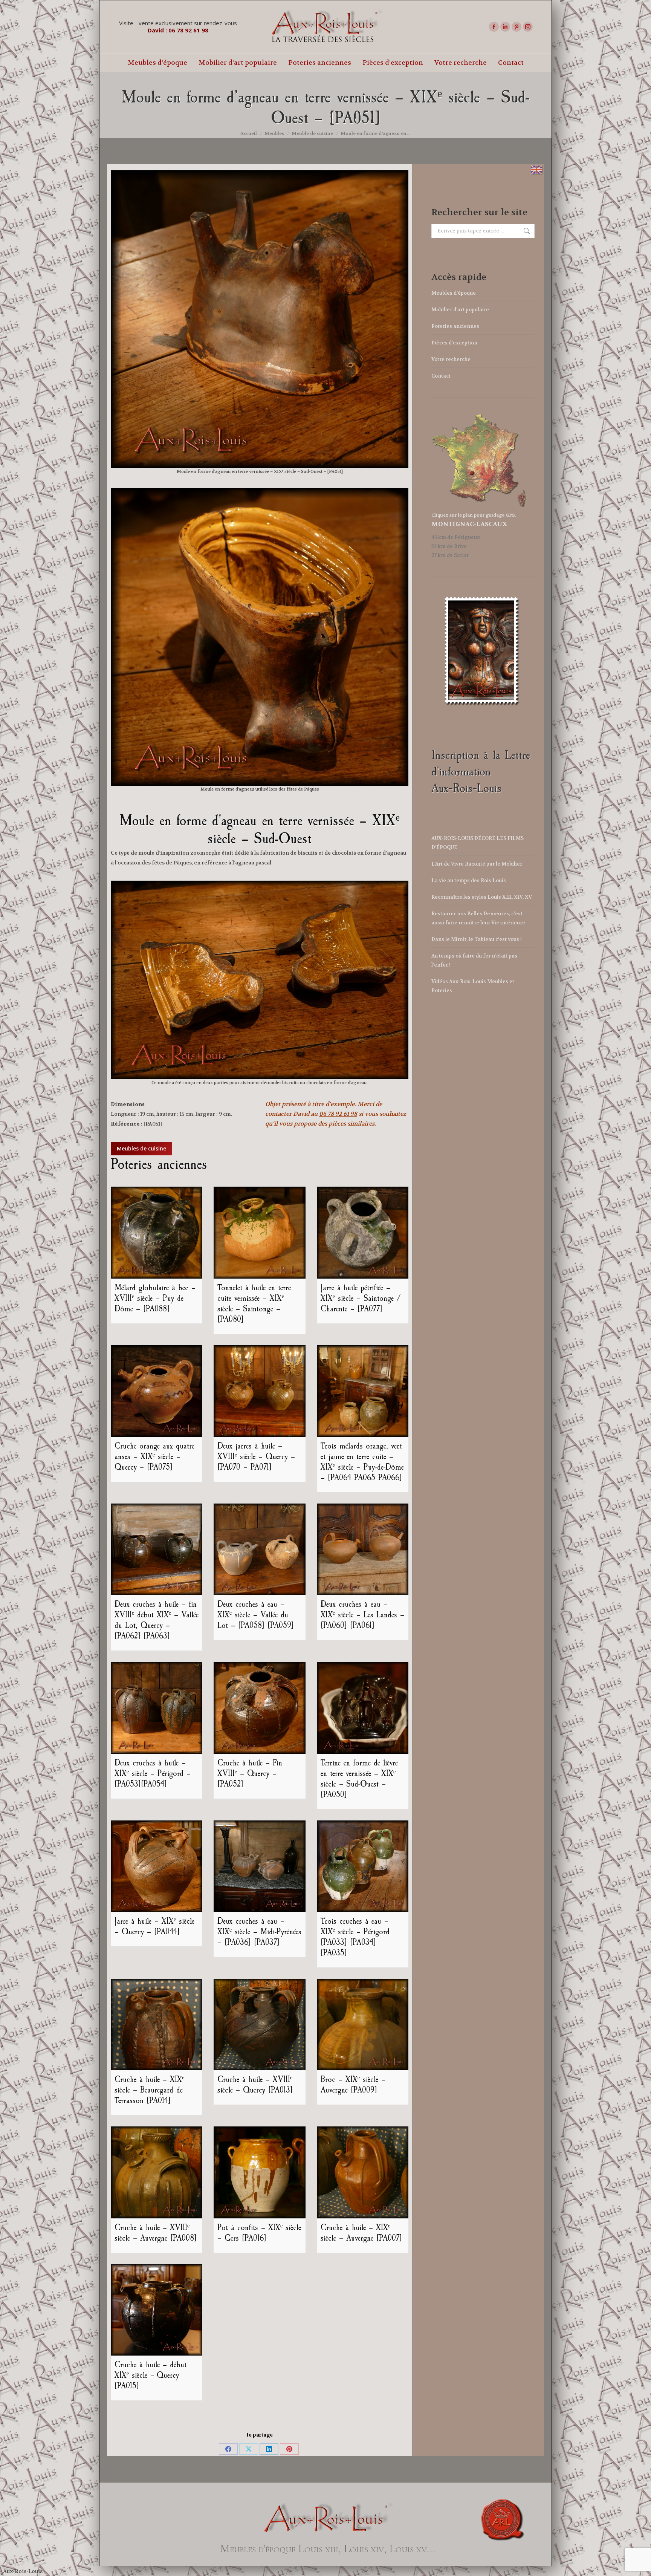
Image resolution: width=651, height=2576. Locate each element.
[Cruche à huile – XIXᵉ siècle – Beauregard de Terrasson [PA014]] (157, 2025)
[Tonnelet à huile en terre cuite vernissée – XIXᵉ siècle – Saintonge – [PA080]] (259, 1232)
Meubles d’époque (454, 293)
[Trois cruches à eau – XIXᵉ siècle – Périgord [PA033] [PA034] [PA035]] (363, 1866)
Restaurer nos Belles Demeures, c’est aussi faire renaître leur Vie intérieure (478, 918)
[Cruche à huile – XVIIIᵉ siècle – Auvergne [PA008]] (157, 2172)
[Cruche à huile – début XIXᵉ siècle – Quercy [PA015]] (157, 2310)
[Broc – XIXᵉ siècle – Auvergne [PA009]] (363, 2025)
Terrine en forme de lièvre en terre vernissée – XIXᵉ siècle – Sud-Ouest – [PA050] (359, 1779)
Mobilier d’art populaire (460, 310)
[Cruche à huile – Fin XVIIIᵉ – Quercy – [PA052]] (259, 1708)
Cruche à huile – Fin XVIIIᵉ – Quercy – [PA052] (250, 1773)
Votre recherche (451, 359)
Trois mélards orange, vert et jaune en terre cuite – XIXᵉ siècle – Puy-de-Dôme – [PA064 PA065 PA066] (362, 1462)
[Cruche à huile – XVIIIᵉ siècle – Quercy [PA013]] (259, 2025)
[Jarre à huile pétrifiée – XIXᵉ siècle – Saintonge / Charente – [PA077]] (363, 1232)
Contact (441, 376)
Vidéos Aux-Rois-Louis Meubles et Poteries (473, 986)
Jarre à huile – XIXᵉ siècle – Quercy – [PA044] (154, 1926)
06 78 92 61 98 (338, 1114)
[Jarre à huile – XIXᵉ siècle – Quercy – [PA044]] (157, 1866)
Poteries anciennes (455, 326)
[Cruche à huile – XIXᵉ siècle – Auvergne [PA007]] (363, 2172)
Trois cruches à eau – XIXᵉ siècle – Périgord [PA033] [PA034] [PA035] (355, 1937)
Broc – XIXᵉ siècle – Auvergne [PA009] (353, 2085)
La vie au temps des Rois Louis (469, 880)
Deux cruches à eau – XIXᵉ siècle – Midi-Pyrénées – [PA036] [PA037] (259, 1932)
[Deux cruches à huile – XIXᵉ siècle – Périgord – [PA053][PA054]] (157, 1708)
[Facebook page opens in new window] (494, 27)
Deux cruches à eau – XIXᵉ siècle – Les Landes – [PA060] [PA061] (362, 1615)
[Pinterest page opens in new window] (517, 27)
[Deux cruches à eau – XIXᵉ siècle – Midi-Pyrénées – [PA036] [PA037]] (259, 1866)
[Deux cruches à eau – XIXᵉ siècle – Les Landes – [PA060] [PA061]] (363, 1549)
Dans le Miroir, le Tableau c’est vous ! (477, 939)
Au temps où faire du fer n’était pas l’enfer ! (474, 960)
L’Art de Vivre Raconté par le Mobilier (477, 864)
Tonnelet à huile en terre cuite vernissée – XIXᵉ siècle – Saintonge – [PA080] (254, 1303)
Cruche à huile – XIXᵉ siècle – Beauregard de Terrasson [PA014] (149, 2090)
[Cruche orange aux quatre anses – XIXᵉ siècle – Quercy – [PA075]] (157, 1391)
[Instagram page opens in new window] (528, 27)
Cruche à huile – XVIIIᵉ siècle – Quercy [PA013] (255, 2085)
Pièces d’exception (454, 343)
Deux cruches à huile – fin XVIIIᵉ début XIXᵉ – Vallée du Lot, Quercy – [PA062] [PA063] (157, 1620)
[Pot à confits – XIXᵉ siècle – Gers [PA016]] (259, 2172)
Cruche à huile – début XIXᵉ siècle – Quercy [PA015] (151, 2375)
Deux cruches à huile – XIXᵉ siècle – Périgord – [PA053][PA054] (153, 1773)
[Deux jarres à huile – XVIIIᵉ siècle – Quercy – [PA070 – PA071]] (259, 1391)
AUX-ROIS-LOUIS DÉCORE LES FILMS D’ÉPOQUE (478, 843)
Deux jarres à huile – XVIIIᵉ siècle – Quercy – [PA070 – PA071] (256, 1456)
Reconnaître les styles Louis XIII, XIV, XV (482, 897)
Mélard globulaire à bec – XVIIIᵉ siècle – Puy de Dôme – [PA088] (155, 1298)
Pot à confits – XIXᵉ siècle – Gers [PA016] (259, 2233)
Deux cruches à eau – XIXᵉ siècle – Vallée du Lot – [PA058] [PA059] (256, 1615)
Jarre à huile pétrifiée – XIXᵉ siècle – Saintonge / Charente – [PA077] (361, 1298)
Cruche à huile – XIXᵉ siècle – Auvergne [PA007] (361, 2233)
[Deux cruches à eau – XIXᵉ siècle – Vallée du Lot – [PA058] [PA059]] (259, 1549)
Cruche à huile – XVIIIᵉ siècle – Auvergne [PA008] (156, 2233)
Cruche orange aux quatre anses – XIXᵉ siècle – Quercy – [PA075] (154, 1456)
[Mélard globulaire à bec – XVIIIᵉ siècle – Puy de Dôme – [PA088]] (157, 1232)
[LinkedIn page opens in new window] (505, 27)
